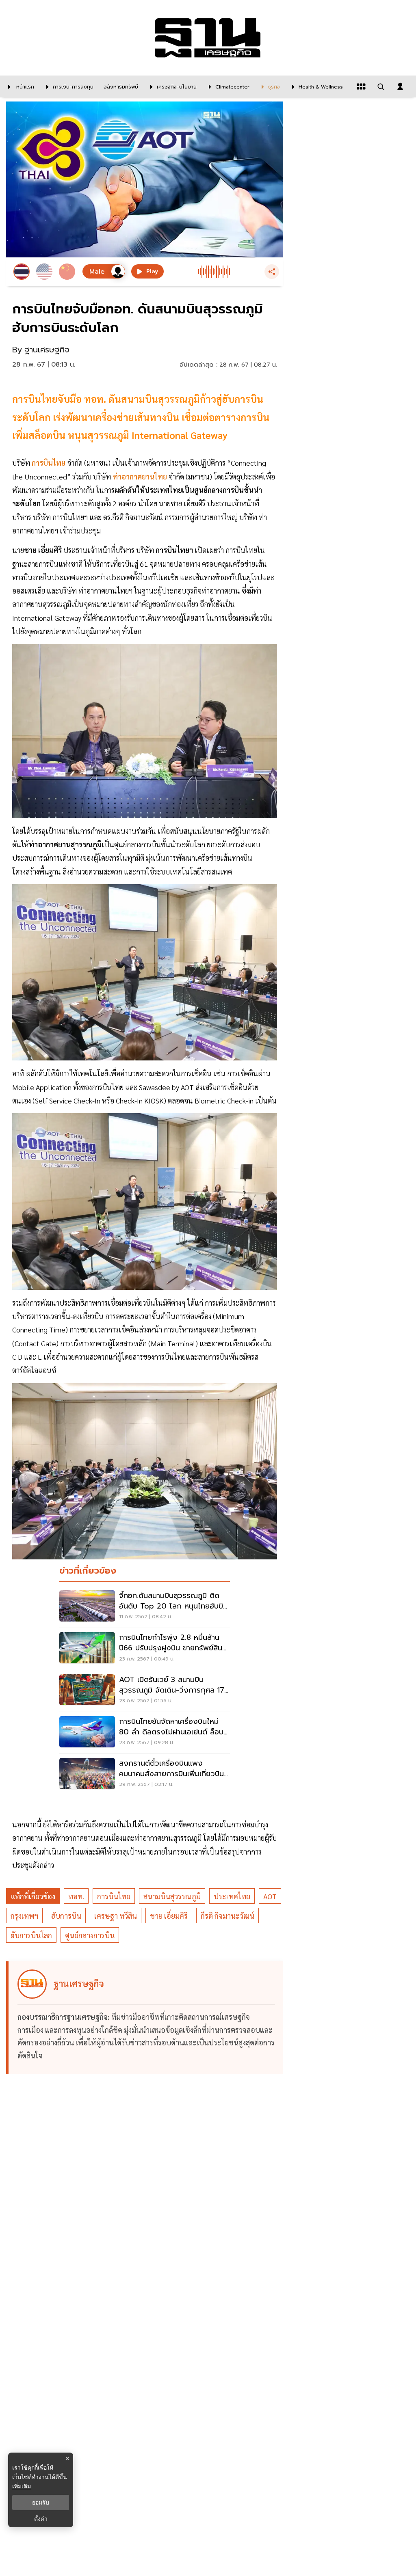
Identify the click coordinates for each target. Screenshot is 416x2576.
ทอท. (76, 1896)
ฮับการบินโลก (31, 1935)
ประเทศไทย (232, 1896)
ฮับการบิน (66, 1916)
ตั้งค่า (41, 2519)
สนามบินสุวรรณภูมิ (172, 1896)
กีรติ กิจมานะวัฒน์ (227, 1916)
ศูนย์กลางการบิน (90, 1935)
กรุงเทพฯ (24, 1916)
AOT (270, 1896)
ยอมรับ (41, 2503)
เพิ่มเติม (22, 2486)
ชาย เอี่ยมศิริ (169, 1916)
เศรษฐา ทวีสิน (116, 1916)
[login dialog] (400, 86)
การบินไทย (114, 1896)
